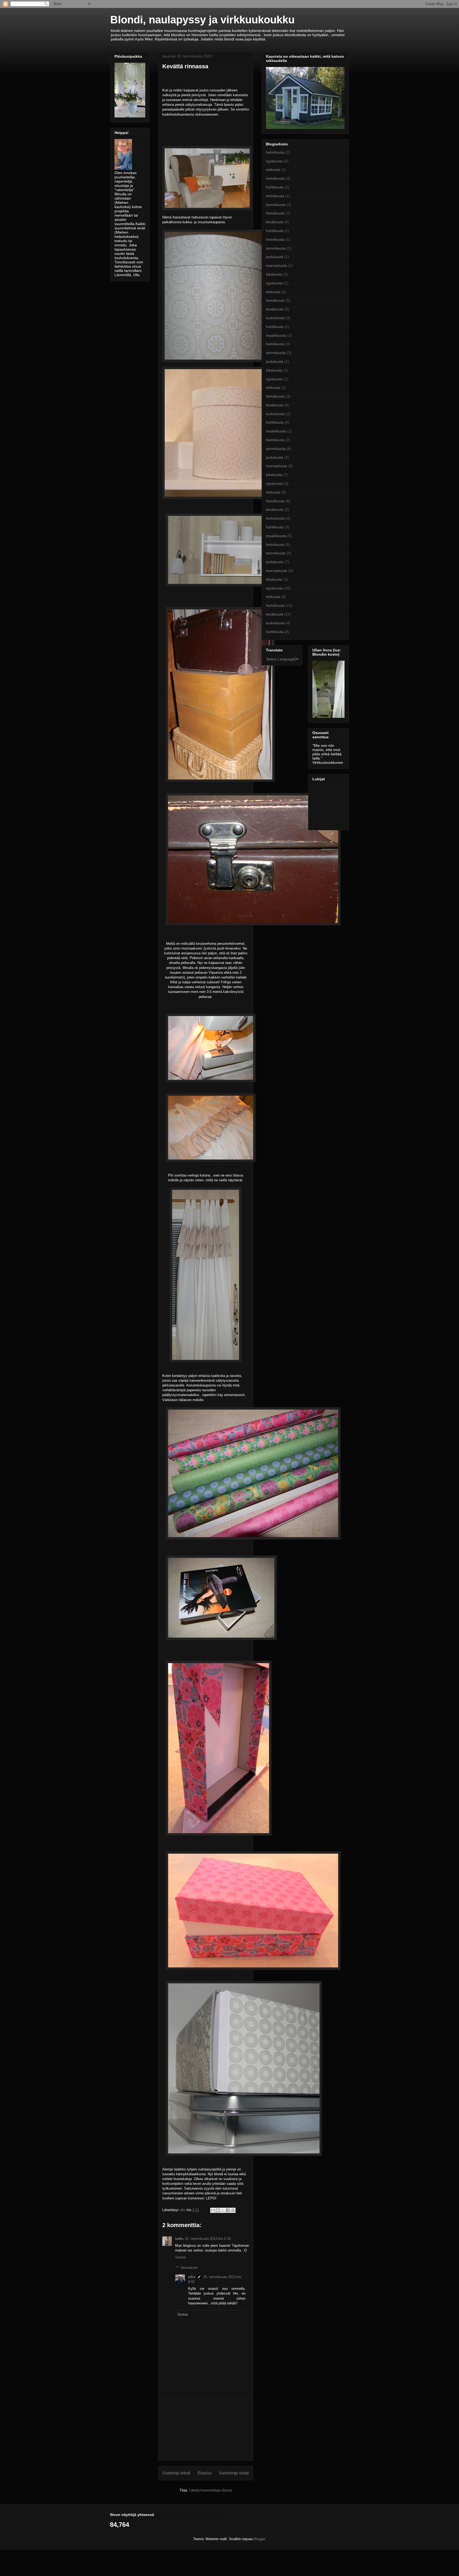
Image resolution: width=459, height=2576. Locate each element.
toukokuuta (275, 318)
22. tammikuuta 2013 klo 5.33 (208, 2239)
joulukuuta (275, 257)
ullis (192, 2277)
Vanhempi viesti (234, 2473)
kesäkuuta (275, 222)
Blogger (259, 2539)
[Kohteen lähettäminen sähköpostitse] (213, 2210)
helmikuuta (275, 152)
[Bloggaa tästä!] (218, 2210)
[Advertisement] (206, 2430)
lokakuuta (274, 274)
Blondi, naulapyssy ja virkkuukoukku (202, 20)
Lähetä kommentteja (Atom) (211, 2490)
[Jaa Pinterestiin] (233, 2210)
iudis (179, 2239)
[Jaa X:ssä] (223, 2210)
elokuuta (273, 170)
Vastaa (180, 2257)
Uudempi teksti (176, 2473)
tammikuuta (276, 205)
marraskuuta (277, 265)
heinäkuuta (275, 178)
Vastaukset (189, 2268)
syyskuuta (274, 161)
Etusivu (205, 2473)
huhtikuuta (275, 187)
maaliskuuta (276, 335)
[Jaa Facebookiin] (228, 2210)
